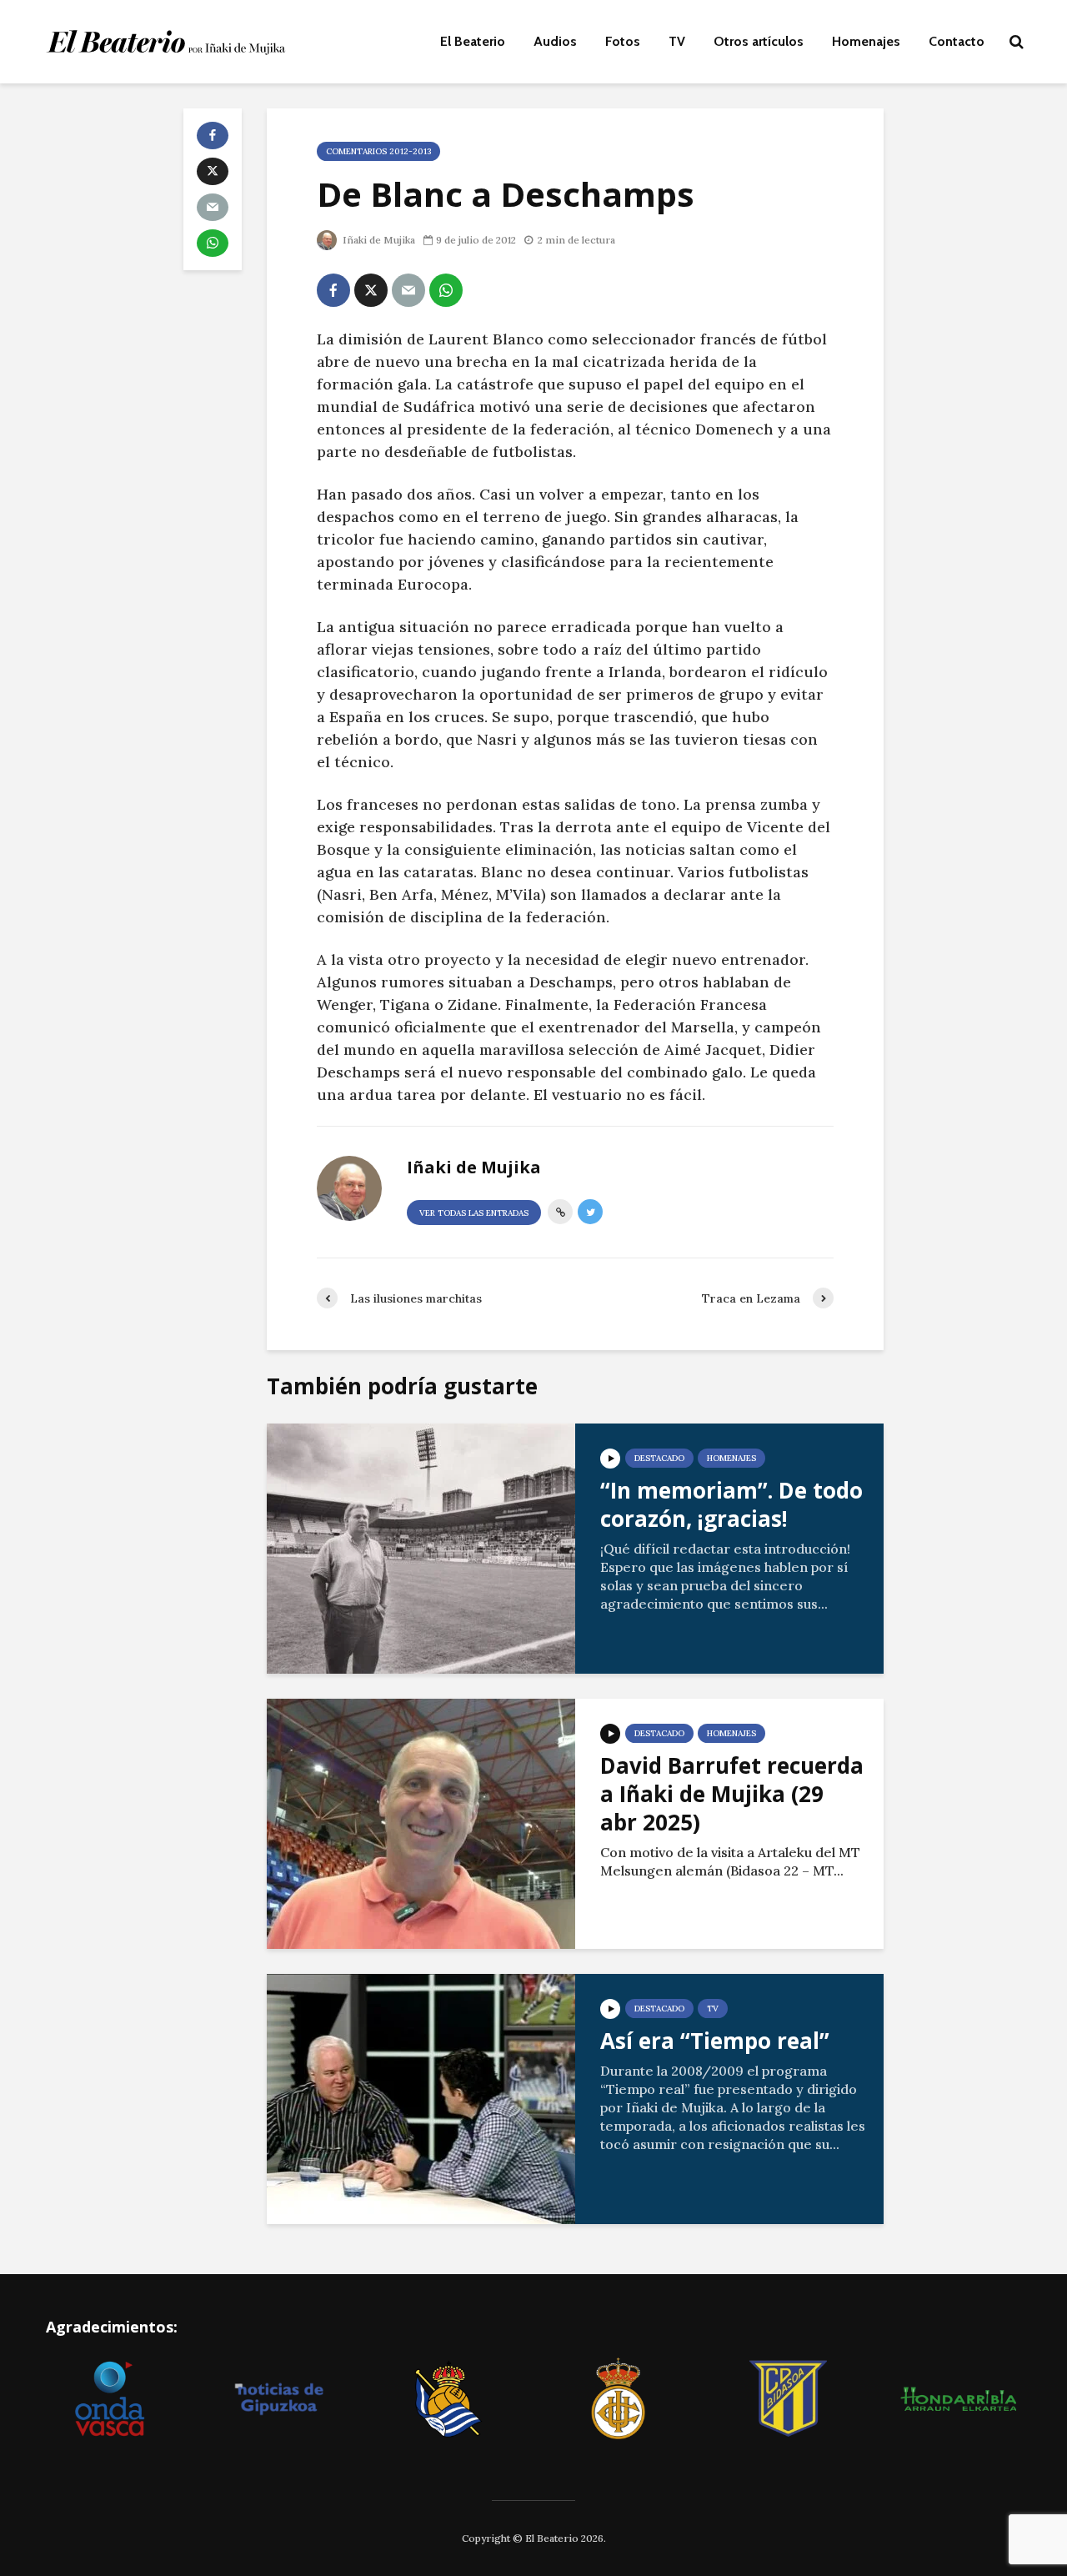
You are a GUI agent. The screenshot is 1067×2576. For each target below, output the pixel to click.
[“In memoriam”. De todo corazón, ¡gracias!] (421, 1547)
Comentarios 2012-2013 (378, 151)
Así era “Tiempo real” (715, 2041)
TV (677, 41)
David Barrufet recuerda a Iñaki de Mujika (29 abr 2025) (732, 1794)
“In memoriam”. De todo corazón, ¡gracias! (731, 1504)
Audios (555, 41)
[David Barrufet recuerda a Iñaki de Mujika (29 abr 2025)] (421, 1822)
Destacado (659, 1458)
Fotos (623, 41)
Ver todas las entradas (474, 1213)
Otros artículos (759, 41)
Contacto (957, 41)
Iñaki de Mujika (378, 240)
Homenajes (866, 41)
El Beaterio (473, 41)
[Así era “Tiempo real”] (421, 2097)
